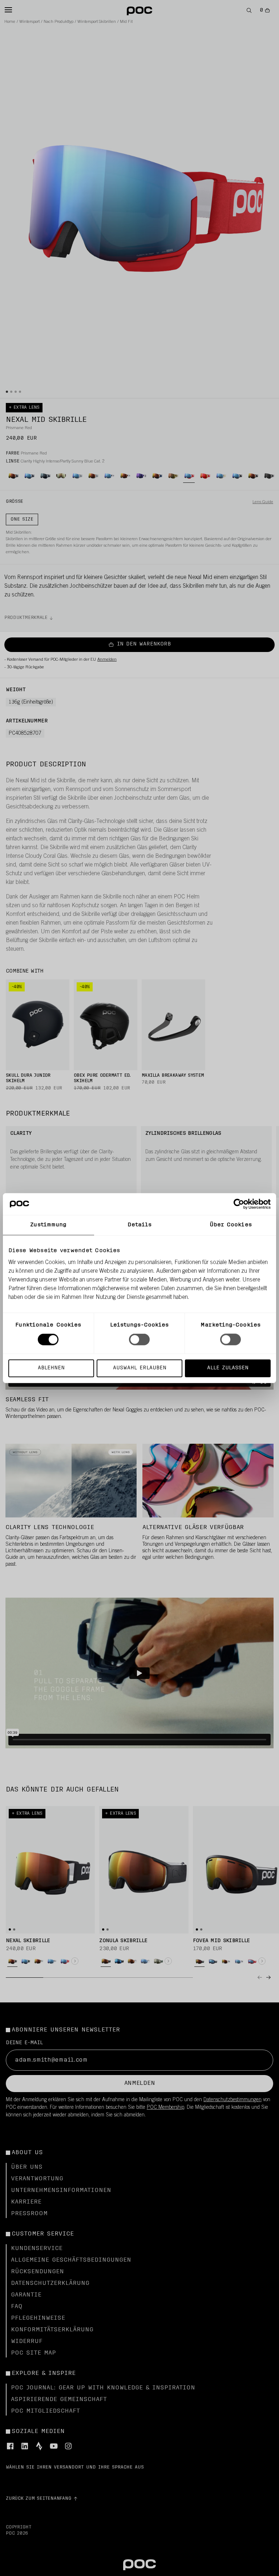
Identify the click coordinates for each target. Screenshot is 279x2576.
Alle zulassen (228, 1368)
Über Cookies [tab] (231, 1225)
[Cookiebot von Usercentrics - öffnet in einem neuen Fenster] (239, 1204)
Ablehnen (51, 1368)
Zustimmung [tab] (48, 1225)
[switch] (139, 1340)
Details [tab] (140, 1225)
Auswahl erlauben (140, 1368)
